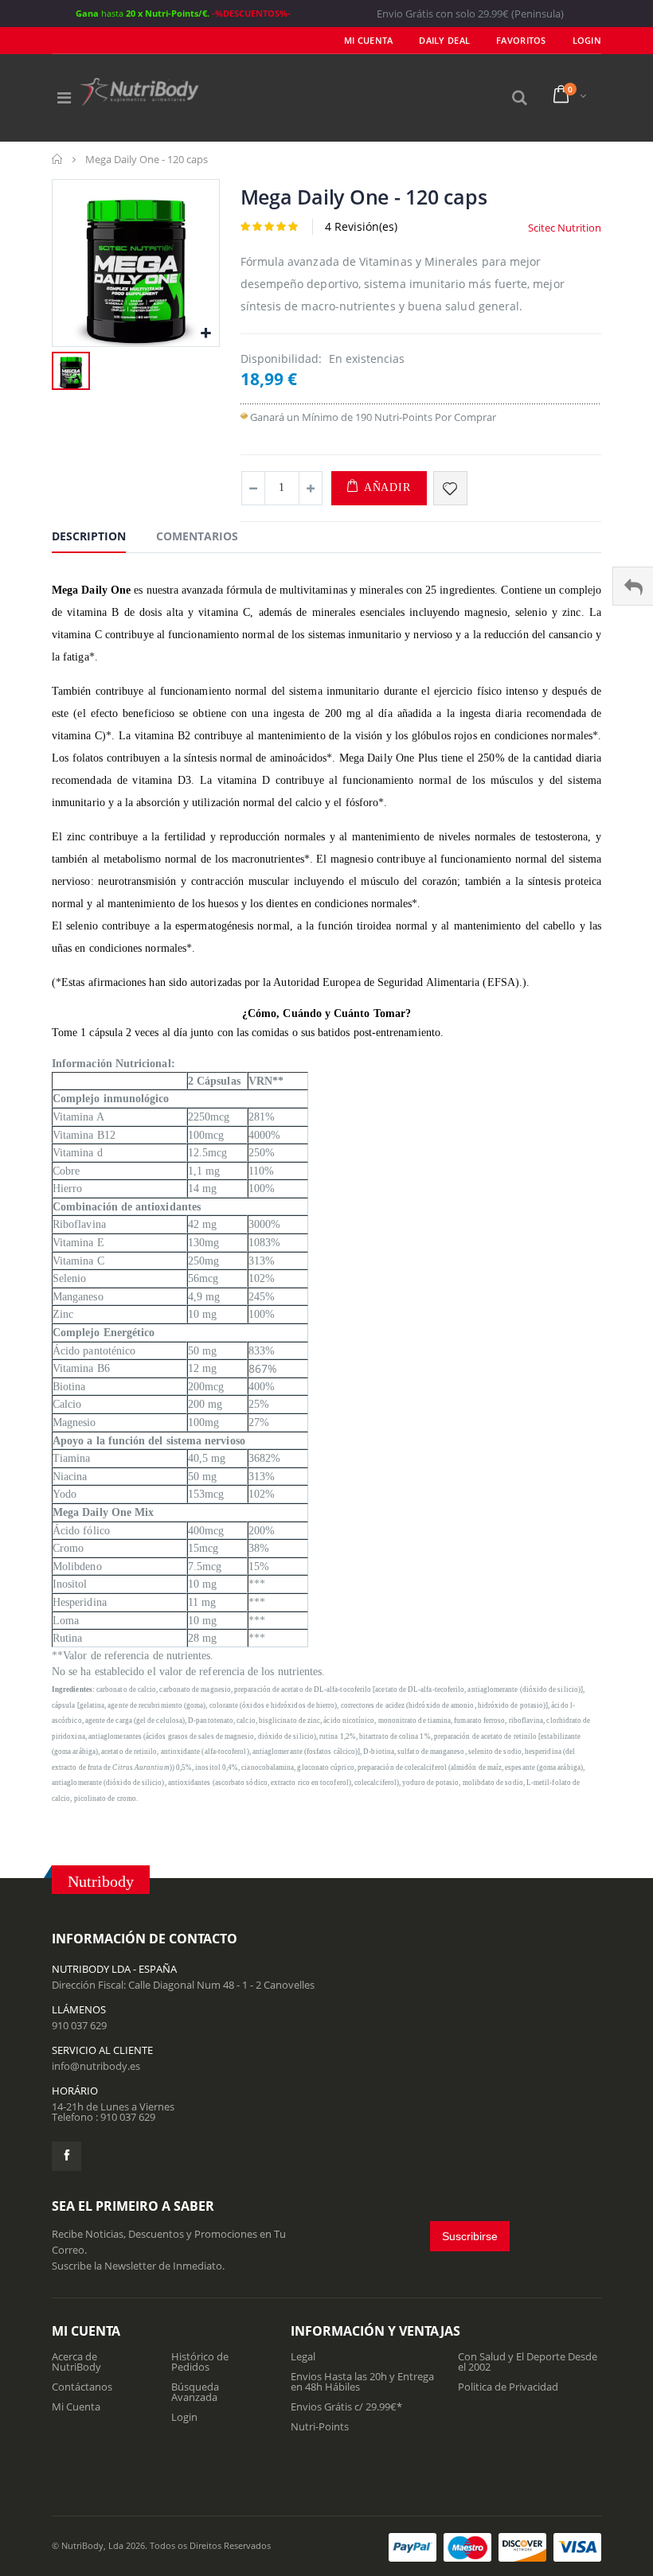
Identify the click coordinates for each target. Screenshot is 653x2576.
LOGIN (587, 40)
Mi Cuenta (368, 40)
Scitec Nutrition (565, 228)
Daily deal (444, 40)
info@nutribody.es (96, 2066)
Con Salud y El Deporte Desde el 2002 (528, 2362)
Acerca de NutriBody (76, 2362)
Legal (303, 2356)
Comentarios (197, 536)
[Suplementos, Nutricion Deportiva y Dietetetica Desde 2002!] (139, 92)
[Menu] (64, 97)
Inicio (58, 159)
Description (89, 536)
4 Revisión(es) (361, 226)
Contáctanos (82, 2387)
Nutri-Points (320, 2426)
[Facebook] (66, 2156)
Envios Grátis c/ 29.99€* (346, 2406)
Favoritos (521, 40)
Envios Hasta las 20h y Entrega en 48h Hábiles (362, 2381)
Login (184, 2417)
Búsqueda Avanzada (195, 2392)
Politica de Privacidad (508, 2387)
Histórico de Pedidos (200, 2362)
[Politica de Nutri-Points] (244, 417)
